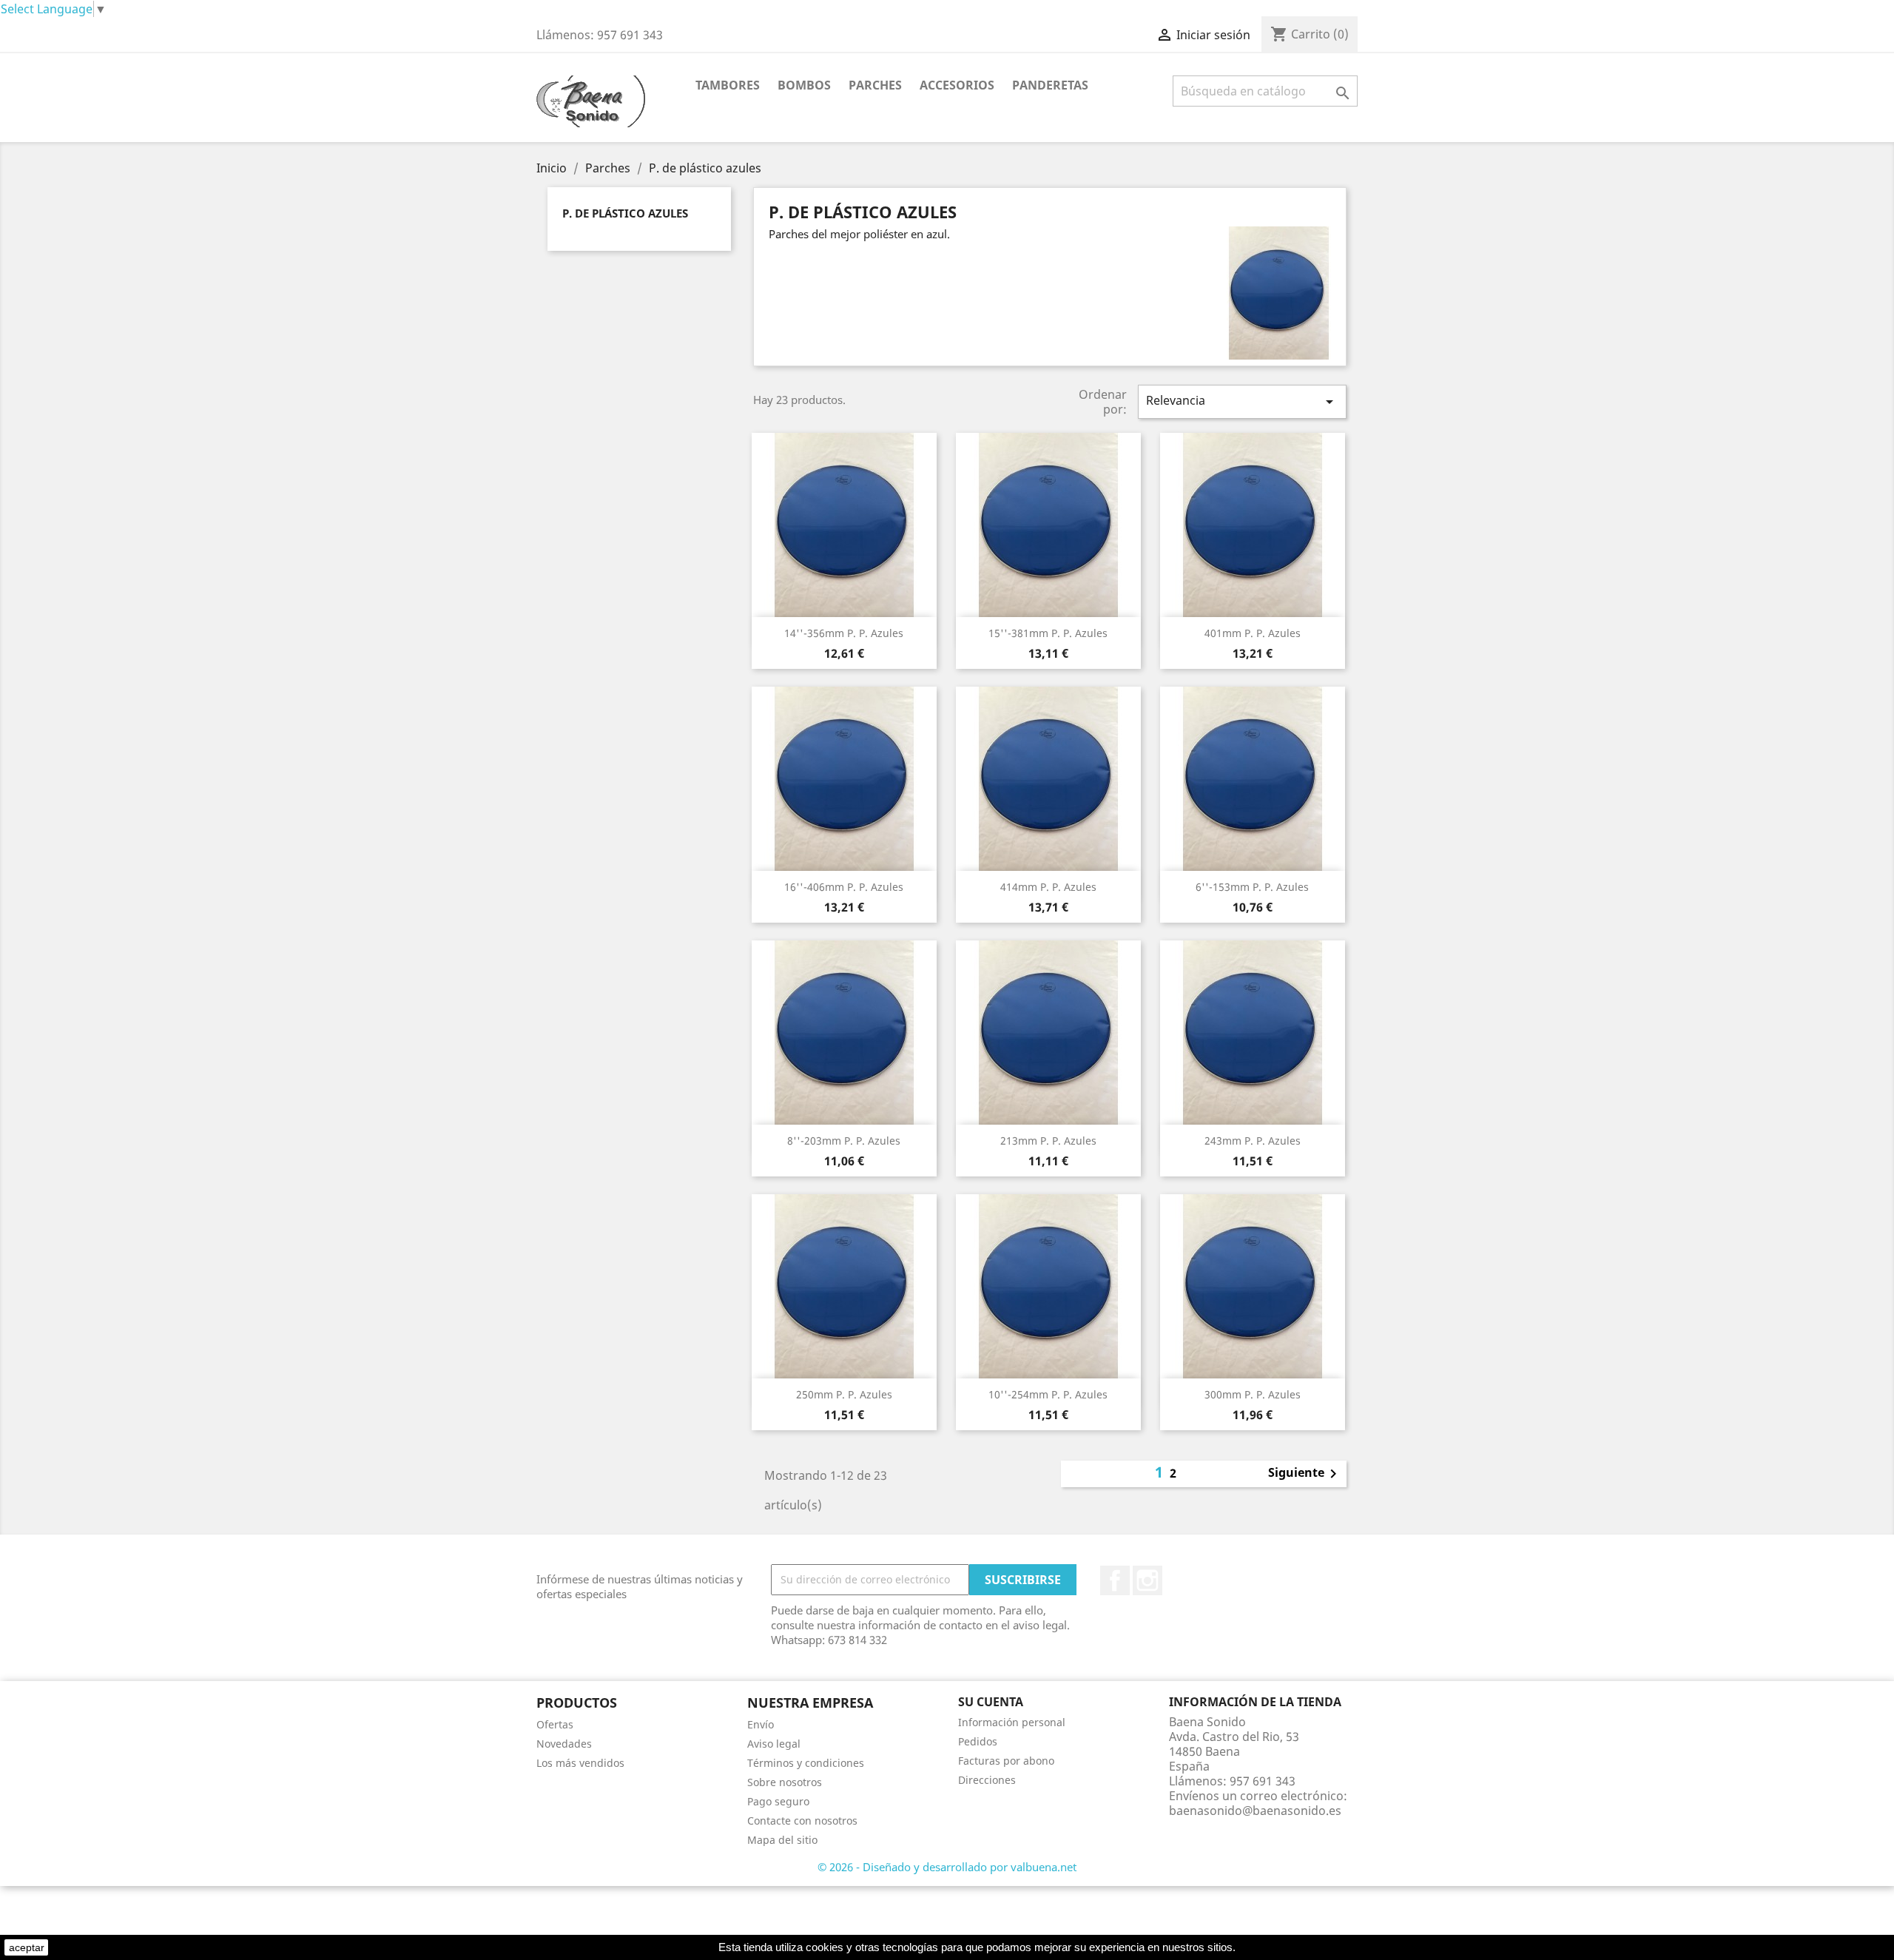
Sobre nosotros (785, 1782)
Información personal (1012, 1722)
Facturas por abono (1006, 1761)
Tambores (728, 85)
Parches (875, 85)
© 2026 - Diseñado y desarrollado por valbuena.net (947, 1867)
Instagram (1147, 1580)
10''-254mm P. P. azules (1048, 1394)
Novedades (564, 1744)
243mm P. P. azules (1253, 1141)
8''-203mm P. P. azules (844, 1141)
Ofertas (555, 1724)
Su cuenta (991, 1702)
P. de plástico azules (625, 213)
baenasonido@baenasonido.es (1255, 1811)
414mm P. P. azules (1048, 887)
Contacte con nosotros (802, 1821)
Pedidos (978, 1741)
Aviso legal (774, 1744)
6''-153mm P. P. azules (1252, 887)
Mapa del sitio (782, 1840)
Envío (761, 1724)
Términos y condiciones (806, 1763)
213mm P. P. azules (1048, 1141)
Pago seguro (778, 1801)
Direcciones (987, 1780)
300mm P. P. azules (1253, 1394)
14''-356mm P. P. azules (844, 633)
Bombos (804, 85)
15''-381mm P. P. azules (1048, 633)
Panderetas (1050, 85)
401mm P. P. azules (1253, 633)
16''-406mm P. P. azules (844, 887)
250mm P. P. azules (844, 1394)
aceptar (27, 1947)
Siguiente (1305, 1474)
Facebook (1115, 1580)
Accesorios (957, 85)
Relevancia (1242, 401)
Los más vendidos (580, 1763)
